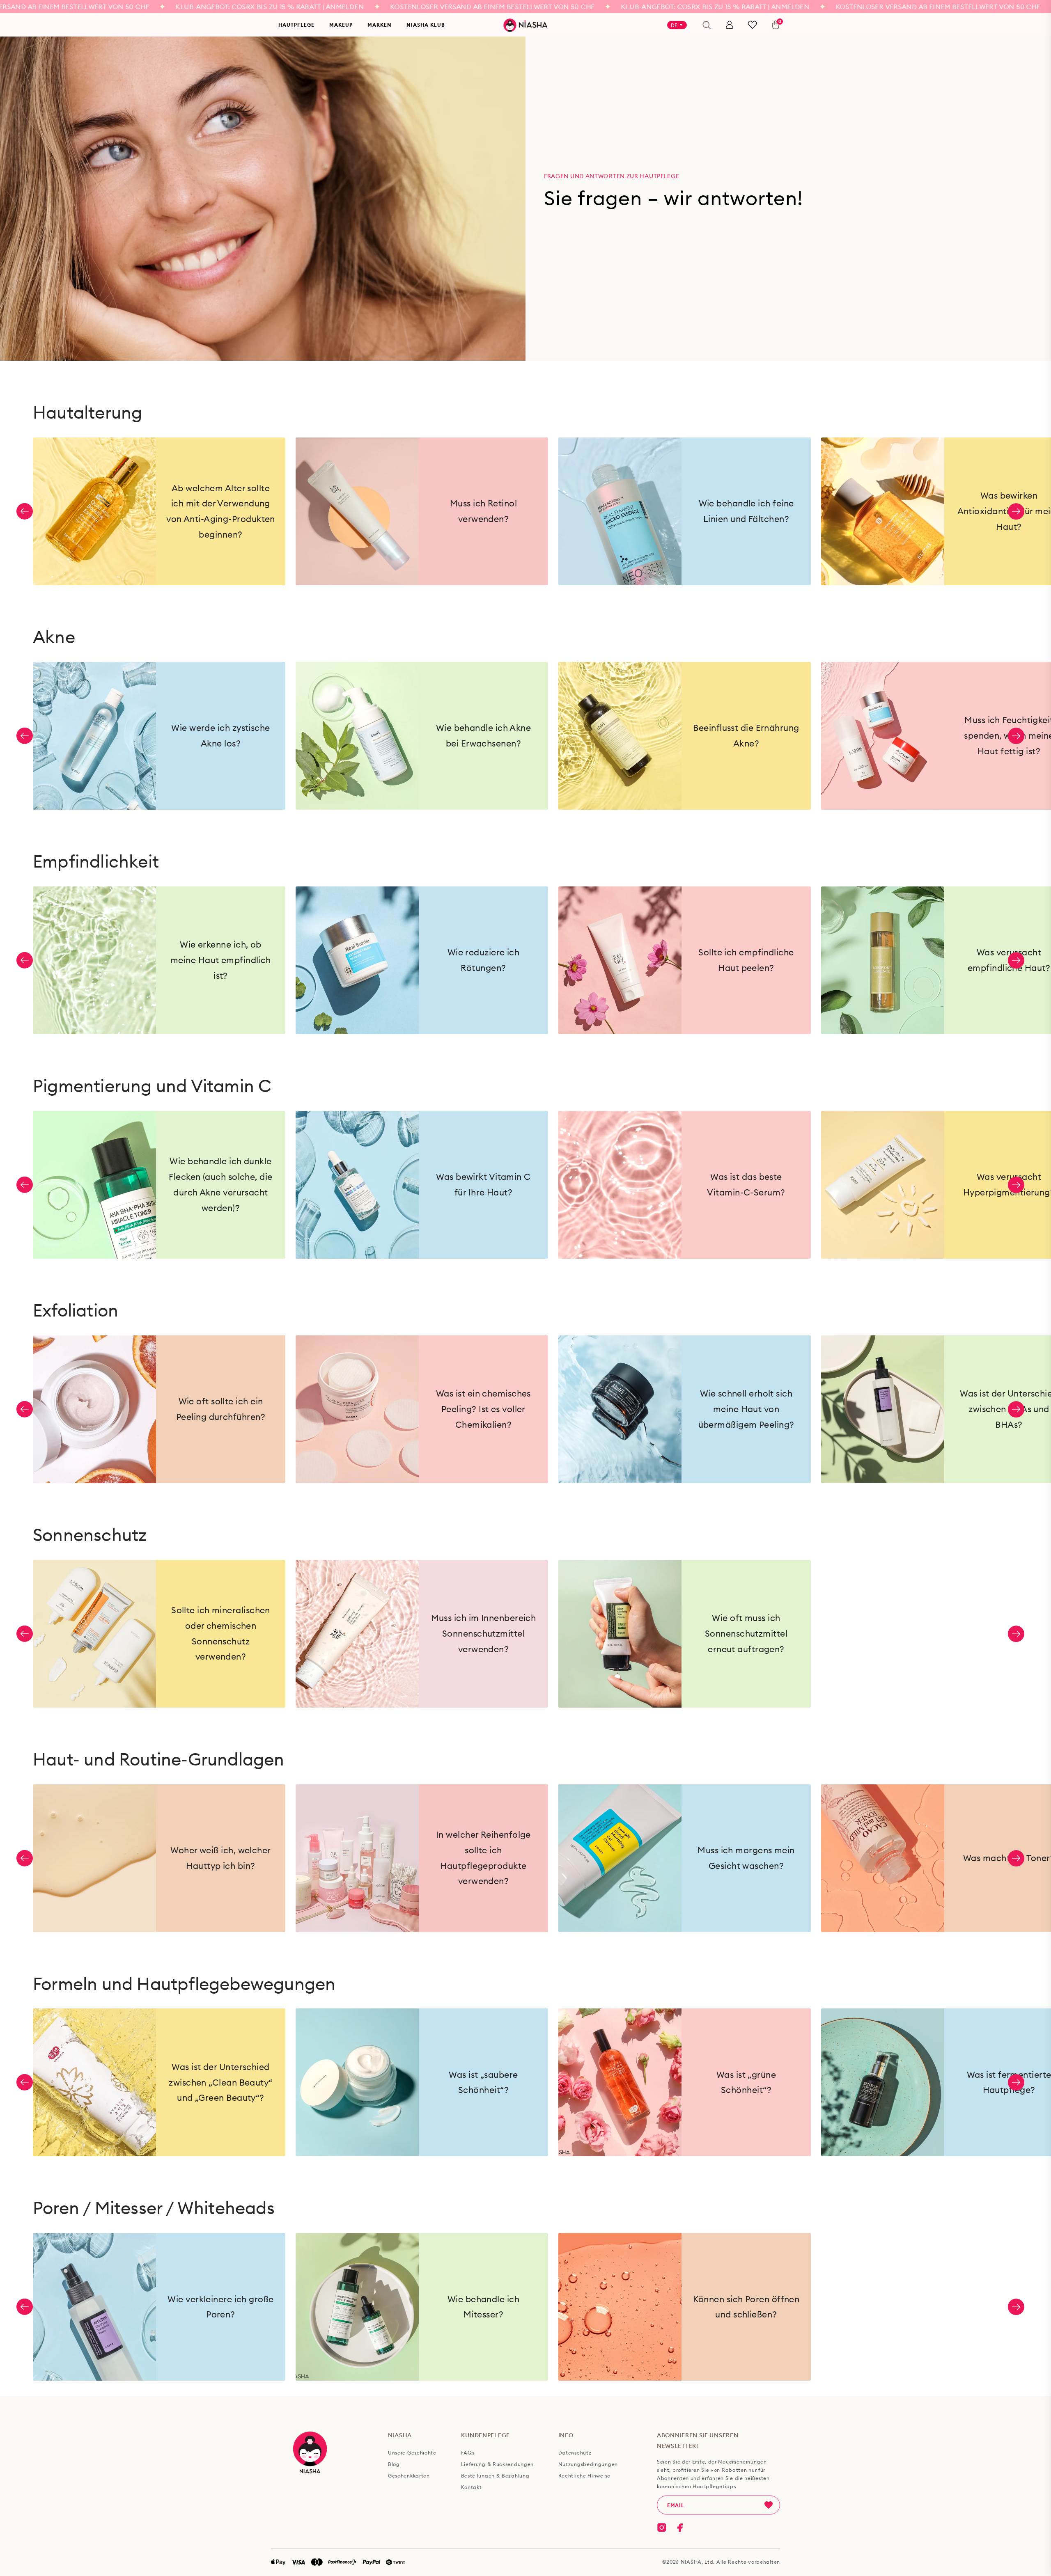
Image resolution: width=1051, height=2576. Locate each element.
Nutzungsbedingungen (588, 2464)
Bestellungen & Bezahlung (495, 2476)
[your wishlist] (752, 25)
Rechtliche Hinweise (584, 2476)
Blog (394, 2464)
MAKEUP (341, 25)
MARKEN (380, 25)
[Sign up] (769, 2505)
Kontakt (472, 2487)
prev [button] (25, 511)
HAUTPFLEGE (296, 25)
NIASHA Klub (426, 25)
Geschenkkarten (409, 2476)
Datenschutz (575, 2453)
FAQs (468, 2453)
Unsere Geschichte (412, 2453)
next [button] (1016, 511)
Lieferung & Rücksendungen (498, 2464)
